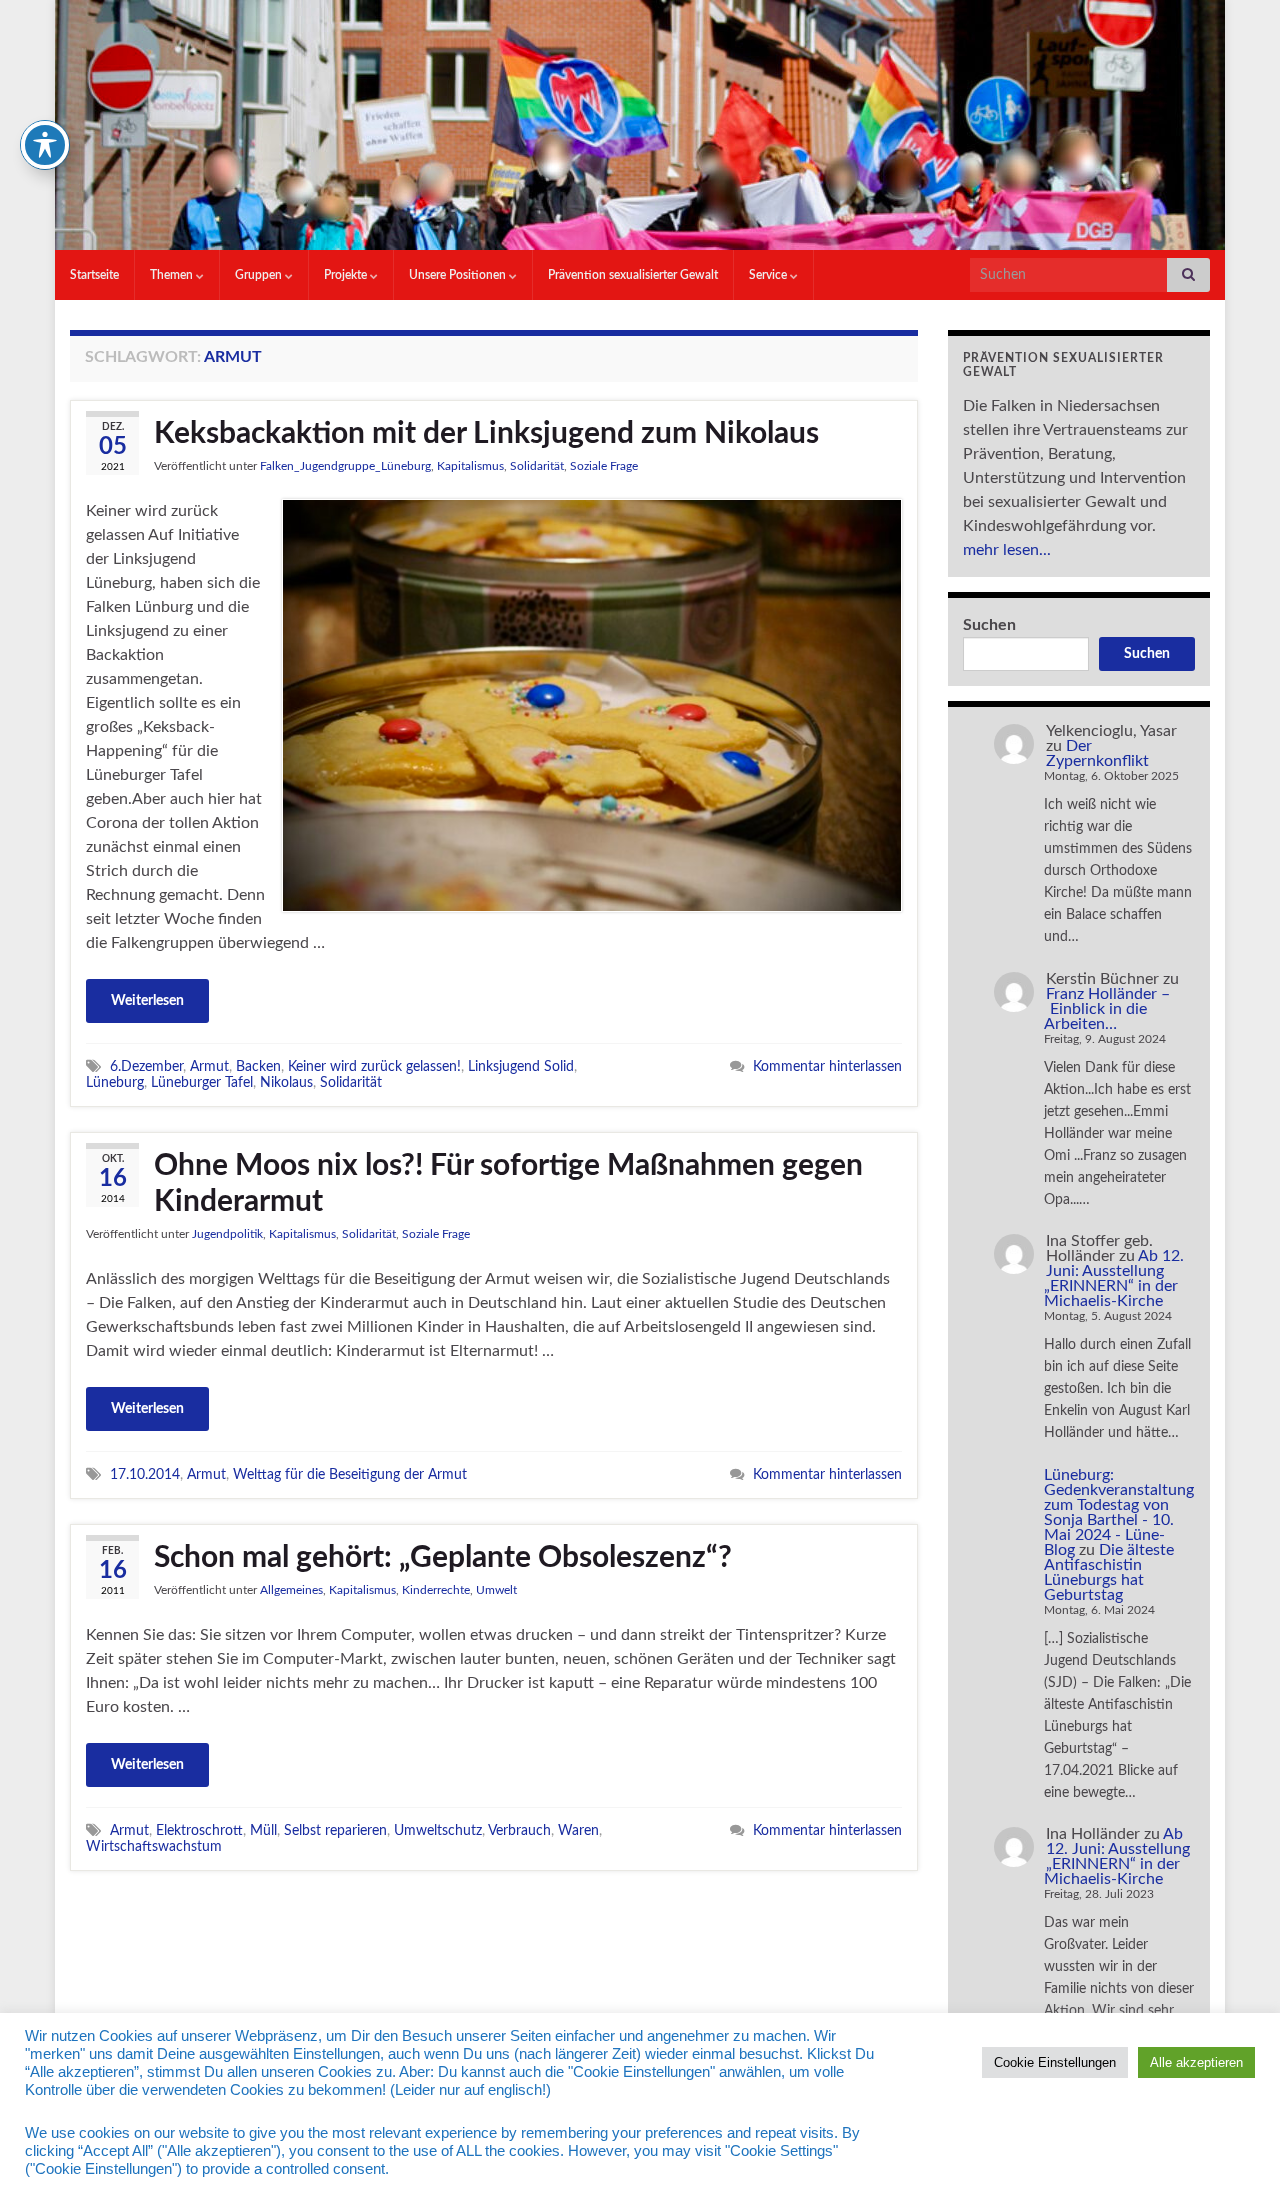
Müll (263, 1830)
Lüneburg (115, 1082)
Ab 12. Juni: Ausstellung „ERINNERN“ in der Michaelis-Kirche (1114, 1278)
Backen (258, 1066)
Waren (578, 1830)
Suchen (989, 625)
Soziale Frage (604, 466)
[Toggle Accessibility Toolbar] (45, 145)
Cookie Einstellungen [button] (1055, 2062)
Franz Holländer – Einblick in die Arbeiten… (1107, 1009)
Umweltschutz (438, 1830)
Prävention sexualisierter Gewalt (633, 275)
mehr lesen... (1007, 550)
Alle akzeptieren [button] (1196, 2062)
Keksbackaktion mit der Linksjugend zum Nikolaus (486, 434)
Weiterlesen (147, 1001)
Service (769, 275)
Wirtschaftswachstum (154, 1846)
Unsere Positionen (459, 275)
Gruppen (260, 275)
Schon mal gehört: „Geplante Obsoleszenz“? (443, 1558)
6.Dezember (146, 1066)
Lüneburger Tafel (202, 1082)
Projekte (347, 275)
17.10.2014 (145, 1474)
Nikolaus (286, 1082)
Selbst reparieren (335, 1830)
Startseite (94, 275)
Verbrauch (519, 1830)
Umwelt (496, 1590)
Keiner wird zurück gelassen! (374, 1066)
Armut (209, 1066)
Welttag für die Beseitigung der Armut (350, 1474)
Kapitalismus (470, 466)
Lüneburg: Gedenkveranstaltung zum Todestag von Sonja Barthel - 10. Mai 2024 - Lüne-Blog (1119, 1512)
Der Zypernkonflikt (1097, 753)
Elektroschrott (199, 1830)
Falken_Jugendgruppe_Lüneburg (345, 466)
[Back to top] (1235, 2147)
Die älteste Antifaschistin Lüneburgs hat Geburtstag (1109, 1572)
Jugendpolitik (227, 1234)
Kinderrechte (436, 1590)
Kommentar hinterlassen (827, 1066)
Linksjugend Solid (521, 1066)
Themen (173, 275)
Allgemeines (291, 1590)
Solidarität (537, 466)
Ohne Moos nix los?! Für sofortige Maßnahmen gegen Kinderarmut (508, 1184)
